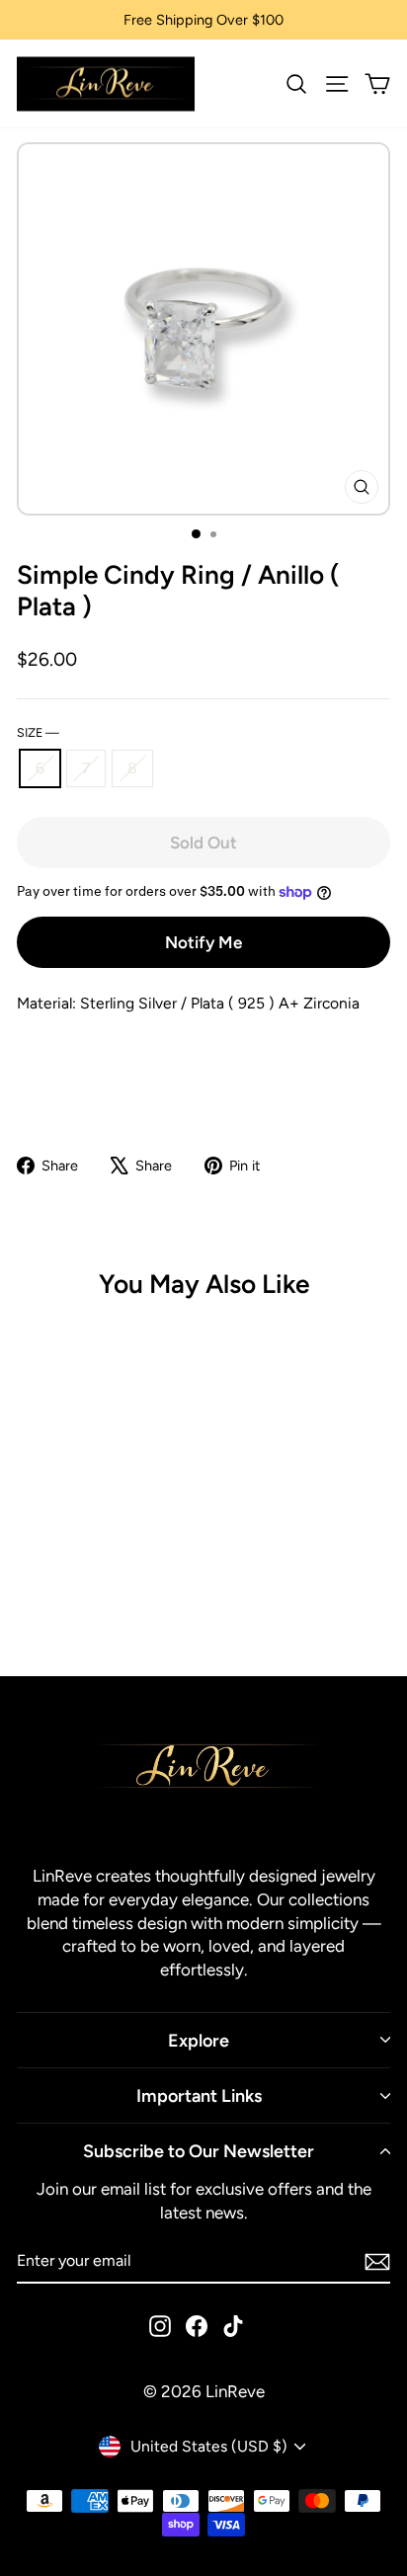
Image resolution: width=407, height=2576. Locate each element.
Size (38, 732)
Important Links (199, 2095)
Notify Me (203, 942)
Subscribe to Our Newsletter (199, 2151)
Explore (199, 2040)
